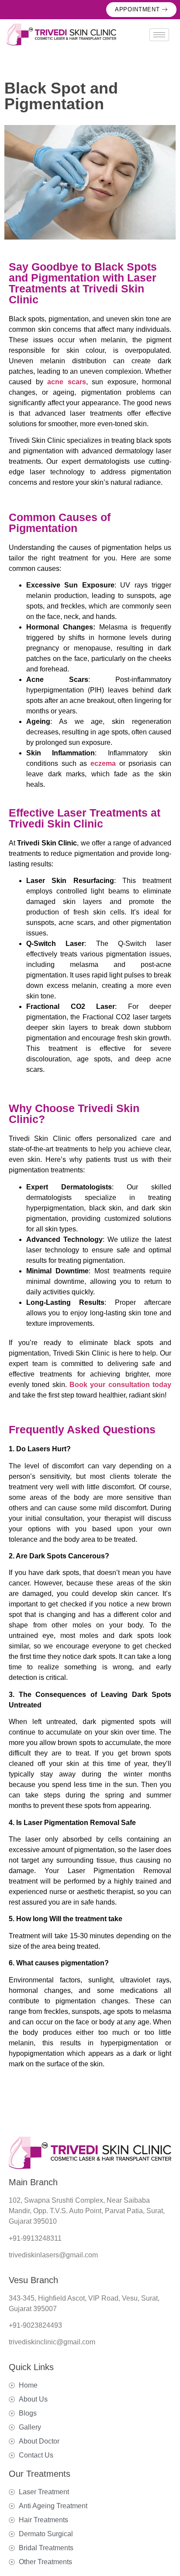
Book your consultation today (120, 1385)
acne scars (67, 382)
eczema (103, 763)
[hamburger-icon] (159, 35)
